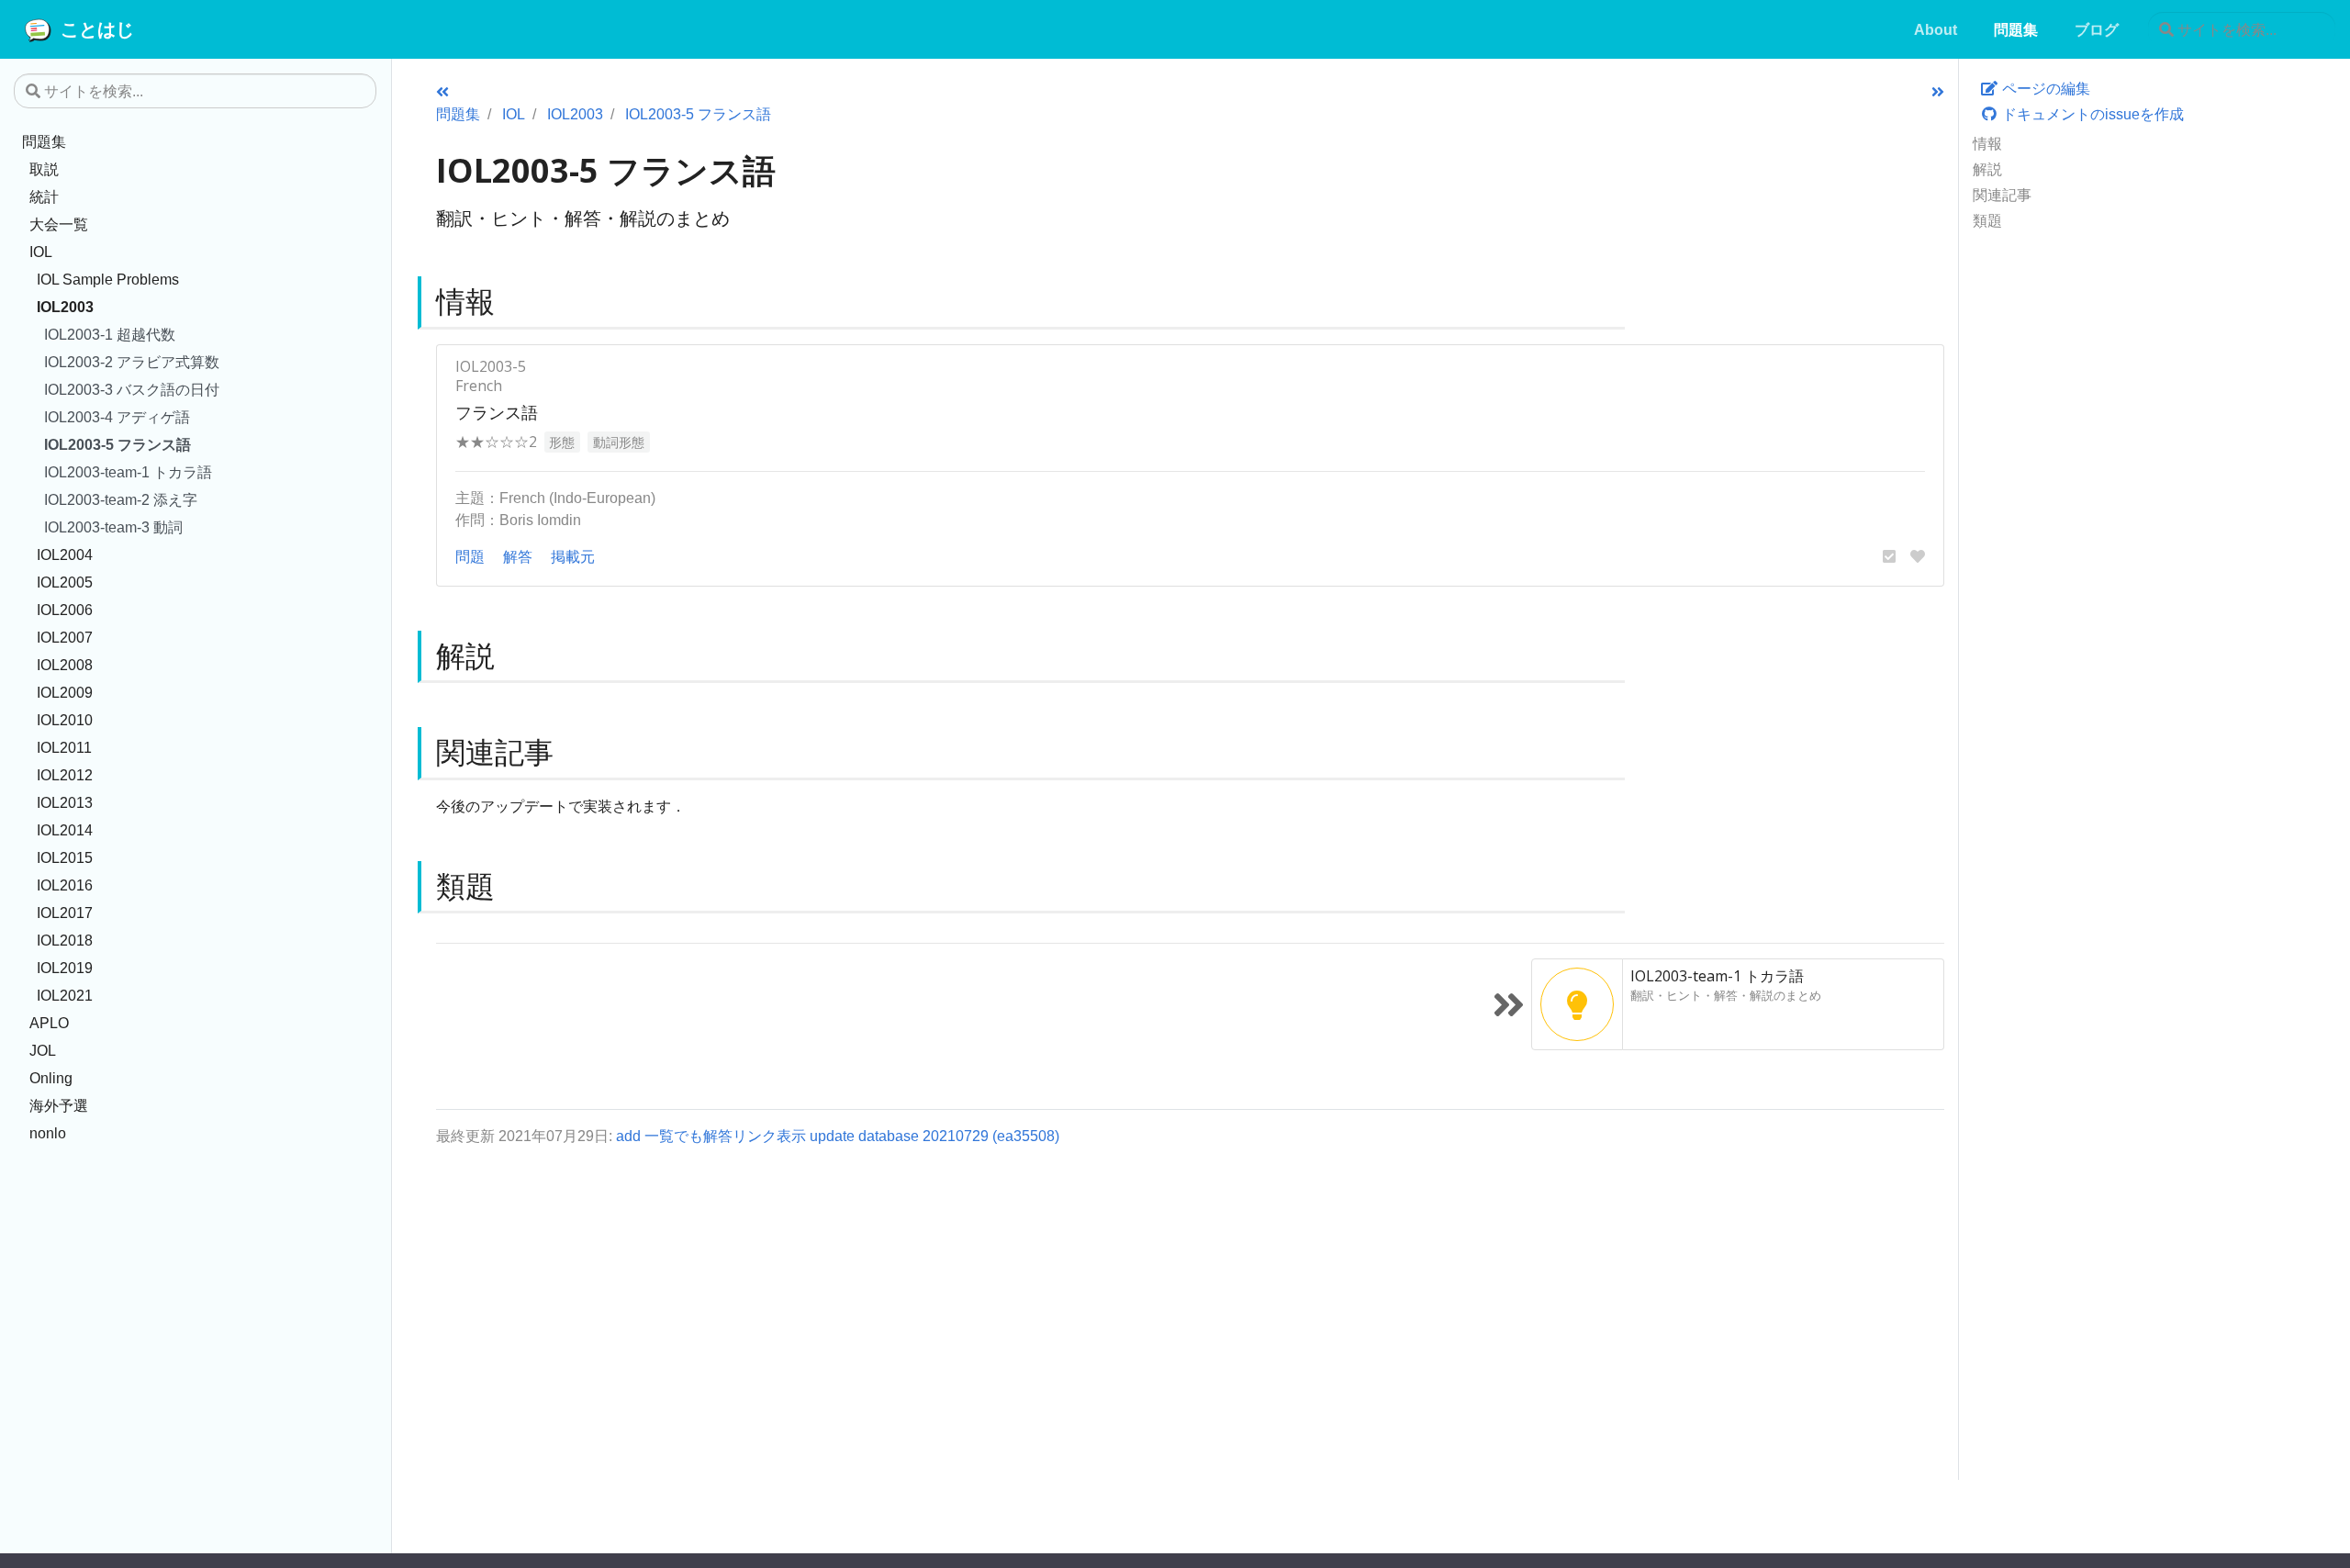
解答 (518, 556)
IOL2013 (65, 802)
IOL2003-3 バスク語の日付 (132, 389)
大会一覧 (59, 224)
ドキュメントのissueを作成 (2091, 114)
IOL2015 (65, 857)
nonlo (48, 1133)
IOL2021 (65, 995)
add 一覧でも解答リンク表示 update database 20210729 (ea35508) (838, 1136)
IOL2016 (65, 885)
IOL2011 (64, 747)
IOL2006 (65, 610)
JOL (43, 1050)
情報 (1987, 143)
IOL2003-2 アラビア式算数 (132, 362)
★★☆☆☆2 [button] (496, 442)
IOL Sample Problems (108, 279)
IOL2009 (65, 692)
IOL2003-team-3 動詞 (113, 527)
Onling (51, 1078)
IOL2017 (65, 913)
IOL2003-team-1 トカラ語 (128, 472)
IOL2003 (65, 307)
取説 (44, 169)
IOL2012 (65, 775)
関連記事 (2002, 195)
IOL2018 (65, 940)
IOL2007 (65, 637)
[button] (1889, 556)
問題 (470, 556)
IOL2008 (65, 665)
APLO (49, 1023)
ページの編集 (2044, 88)
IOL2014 (65, 830)
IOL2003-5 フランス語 (117, 444)
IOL (41, 252)
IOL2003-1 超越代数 (110, 334)
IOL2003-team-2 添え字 (121, 499)
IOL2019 (65, 968)
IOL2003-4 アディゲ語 (117, 417)
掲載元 (573, 556)
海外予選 (59, 1105)
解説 (1987, 169)
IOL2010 (65, 720)
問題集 (44, 141)
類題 (1987, 220)
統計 (44, 196)
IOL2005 (65, 582)
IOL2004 (65, 554)
